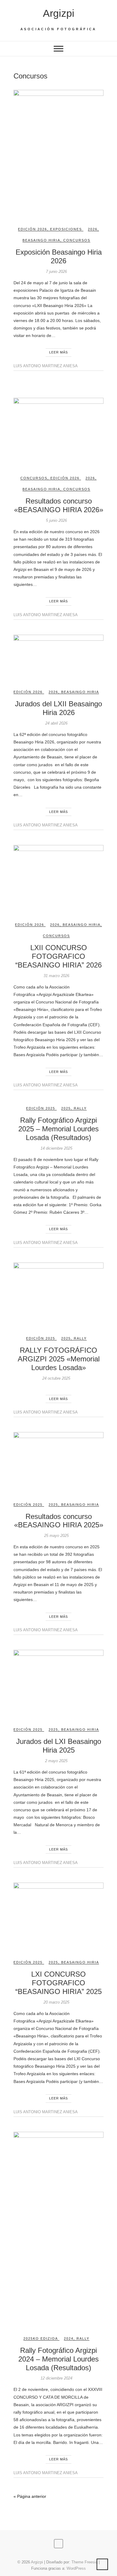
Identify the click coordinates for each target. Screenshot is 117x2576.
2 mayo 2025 (56, 1761)
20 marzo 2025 (56, 2002)
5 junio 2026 (56, 520)
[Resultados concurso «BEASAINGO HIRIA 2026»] (58, 432)
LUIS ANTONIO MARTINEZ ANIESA (46, 366)
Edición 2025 (41, 1108)
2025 (66, 1108)
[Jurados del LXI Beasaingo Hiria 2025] (58, 1684)
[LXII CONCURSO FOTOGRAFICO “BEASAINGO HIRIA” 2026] (58, 879)
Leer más (58, 352)
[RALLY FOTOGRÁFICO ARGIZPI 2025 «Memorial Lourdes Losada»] (58, 1294)
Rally (80, 1108)
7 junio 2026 (56, 272)
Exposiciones (66, 229)
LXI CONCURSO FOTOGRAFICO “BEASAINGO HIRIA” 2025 (58, 1983)
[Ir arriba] (102, 2564)
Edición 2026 (33, 229)
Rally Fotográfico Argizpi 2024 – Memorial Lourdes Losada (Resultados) (58, 2359)
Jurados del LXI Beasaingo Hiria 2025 (59, 1746)
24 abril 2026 (56, 723)
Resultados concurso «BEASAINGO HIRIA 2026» (59, 505)
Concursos (77, 240)
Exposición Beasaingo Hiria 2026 (59, 256)
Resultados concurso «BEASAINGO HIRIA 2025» (59, 1521)
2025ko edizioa (41, 2338)
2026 (93, 229)
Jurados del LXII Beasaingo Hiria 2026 (58, 708)
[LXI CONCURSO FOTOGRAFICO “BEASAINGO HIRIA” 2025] (58, 1916)
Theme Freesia (84, 2562)
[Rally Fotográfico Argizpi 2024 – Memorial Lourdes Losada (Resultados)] (58, 2229)
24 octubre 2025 (56, 1378)
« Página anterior (30, 2496)
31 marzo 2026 (56, 976)
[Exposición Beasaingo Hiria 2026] (58, 153)
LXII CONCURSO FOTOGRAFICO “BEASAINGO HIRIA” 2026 (58, 956)
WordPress (76, 2568)
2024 (69, 2338)
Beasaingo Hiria (41, 240)
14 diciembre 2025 (56, 1148)
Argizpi (59, 13)
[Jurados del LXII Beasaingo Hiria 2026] (58, 657)
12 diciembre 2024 (56, 2378)
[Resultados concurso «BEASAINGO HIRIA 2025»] (58, 1462)
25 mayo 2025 (56, 1536)
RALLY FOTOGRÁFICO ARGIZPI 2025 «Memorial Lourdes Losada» (59, 1359)
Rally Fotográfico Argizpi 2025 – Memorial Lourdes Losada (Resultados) (58, 1129)
